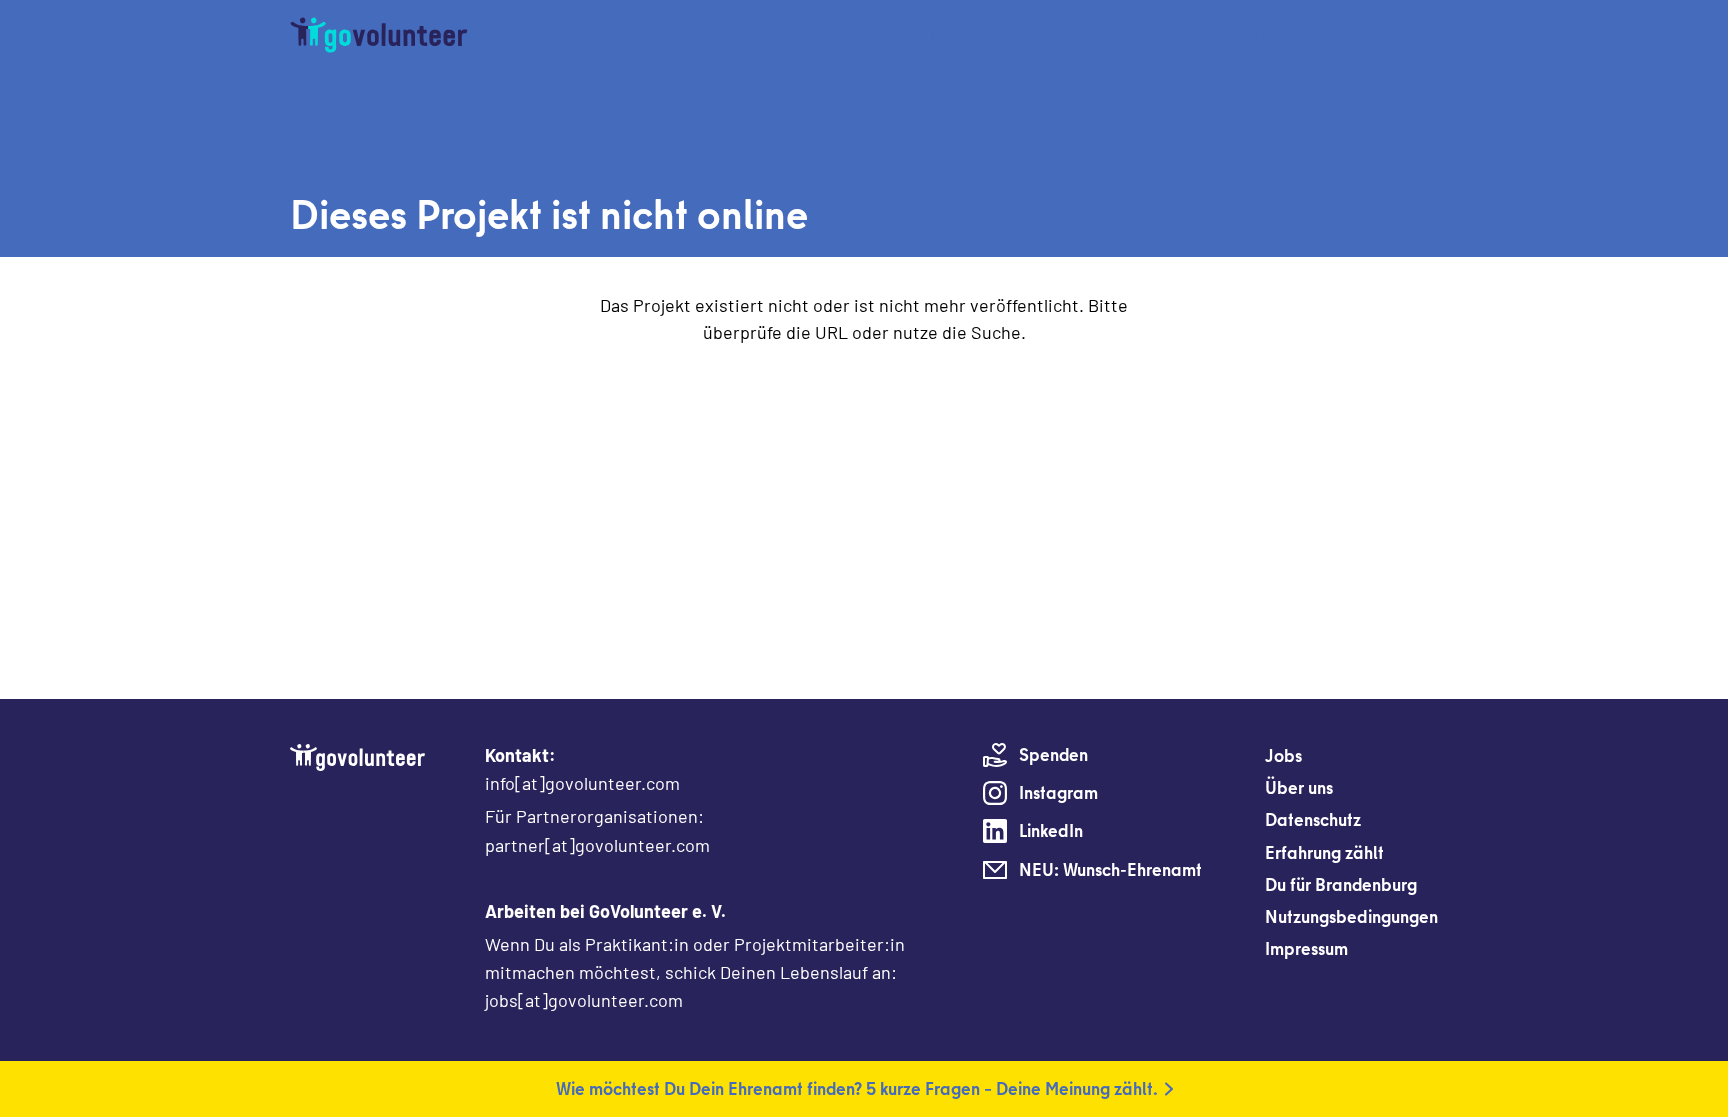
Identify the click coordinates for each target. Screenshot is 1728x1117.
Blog (1140, 34)
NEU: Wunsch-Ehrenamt (1277, 34)
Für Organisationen (923, 34)
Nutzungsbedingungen (1351, 916)
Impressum (1306, 948)
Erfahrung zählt (1324, 852)
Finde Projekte (766, 34)
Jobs (1283, 755)
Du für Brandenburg (1341, 884)
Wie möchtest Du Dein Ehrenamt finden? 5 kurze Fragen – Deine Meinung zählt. (857, 1088)
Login (1417, 34)
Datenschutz (1313, 819)
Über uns (1060, 34)
